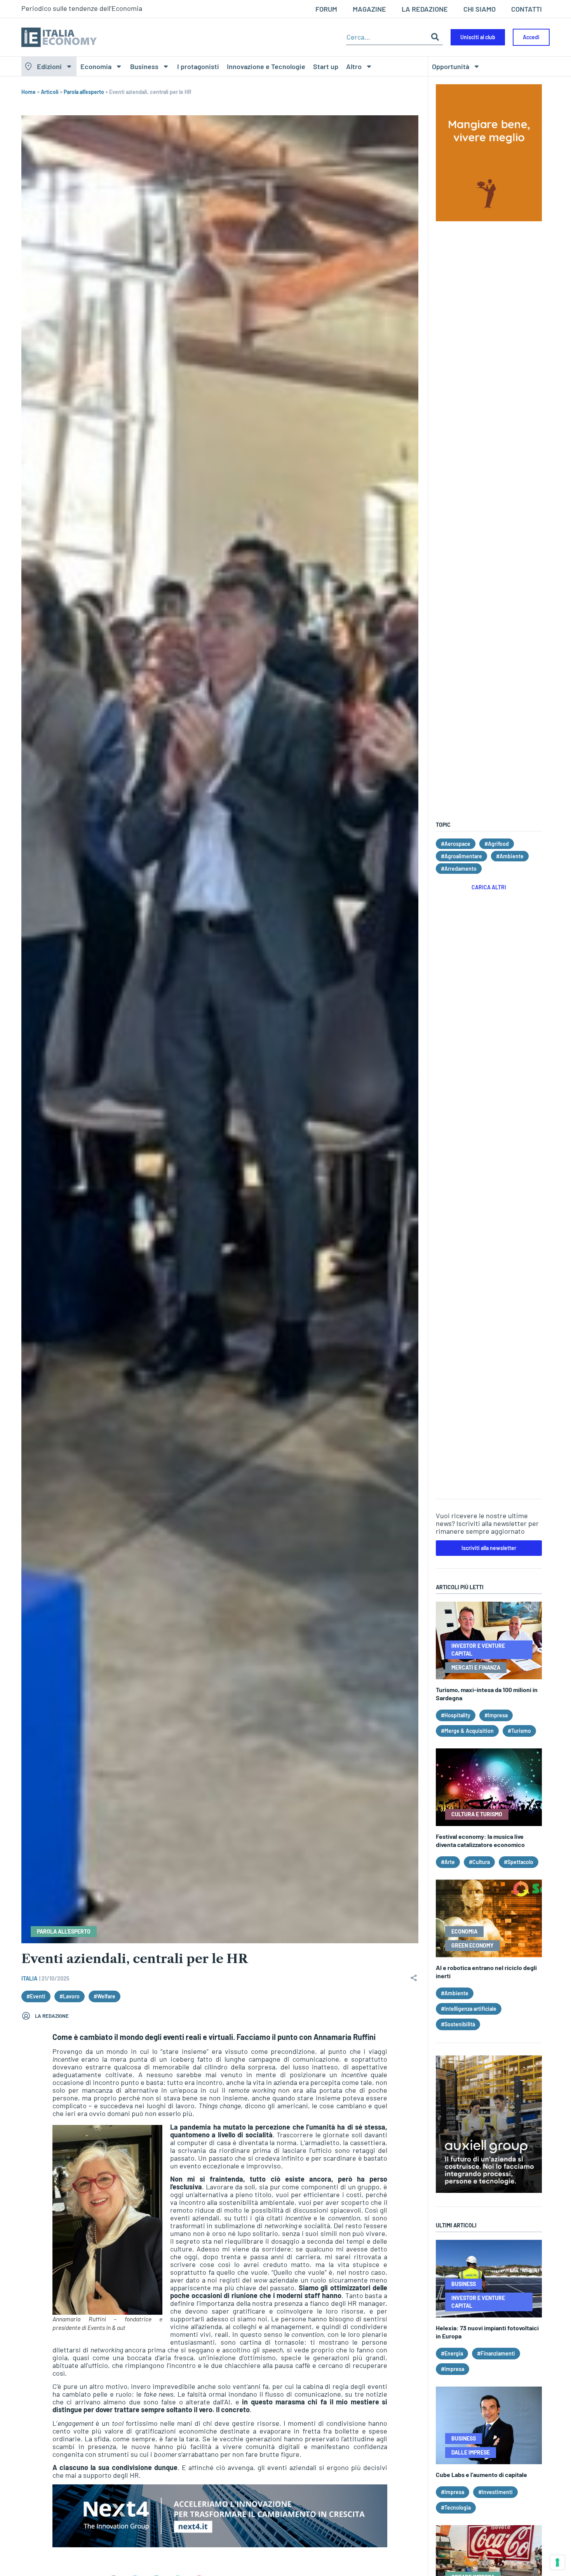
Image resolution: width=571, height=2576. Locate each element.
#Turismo (519, 1731)
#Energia (452, 2353)
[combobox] (387, 37)
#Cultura (479, 1862)
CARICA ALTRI (489, 887)
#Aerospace (456, 844)
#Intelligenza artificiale (469, 2009)
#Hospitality (456, 1715)
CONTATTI (527, 9)
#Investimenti (495, 2492)
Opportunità (451, 66)
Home (29, 92)
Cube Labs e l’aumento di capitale (481, 2474)
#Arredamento (459, 869)
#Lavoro (70, 1996)
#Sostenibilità (458, 2024)
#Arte (448, 1862)
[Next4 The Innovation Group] (220, 2545)
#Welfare (104, 1996)
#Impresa (496, 1715)
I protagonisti (198, 66)
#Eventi (36, 1996)
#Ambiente (510, 856)
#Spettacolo (519, 1862)
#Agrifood (497, 844)
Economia (96, 66)
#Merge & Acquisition (467, 1731)
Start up (326, 66)
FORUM (326, 9)
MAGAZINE (369, 9)
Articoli (50, 92)
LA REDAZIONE (425, 9)
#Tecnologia (456, 2507)
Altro (354, 66)
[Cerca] (435, 37)
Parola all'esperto (84, 92)
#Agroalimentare (461, 856)
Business (144, 66)
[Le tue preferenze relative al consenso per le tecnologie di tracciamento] (557, 2562)
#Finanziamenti (496, 2353)
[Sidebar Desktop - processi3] (489, 2190)
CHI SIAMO (480, 9)
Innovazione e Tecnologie (266, 66)
